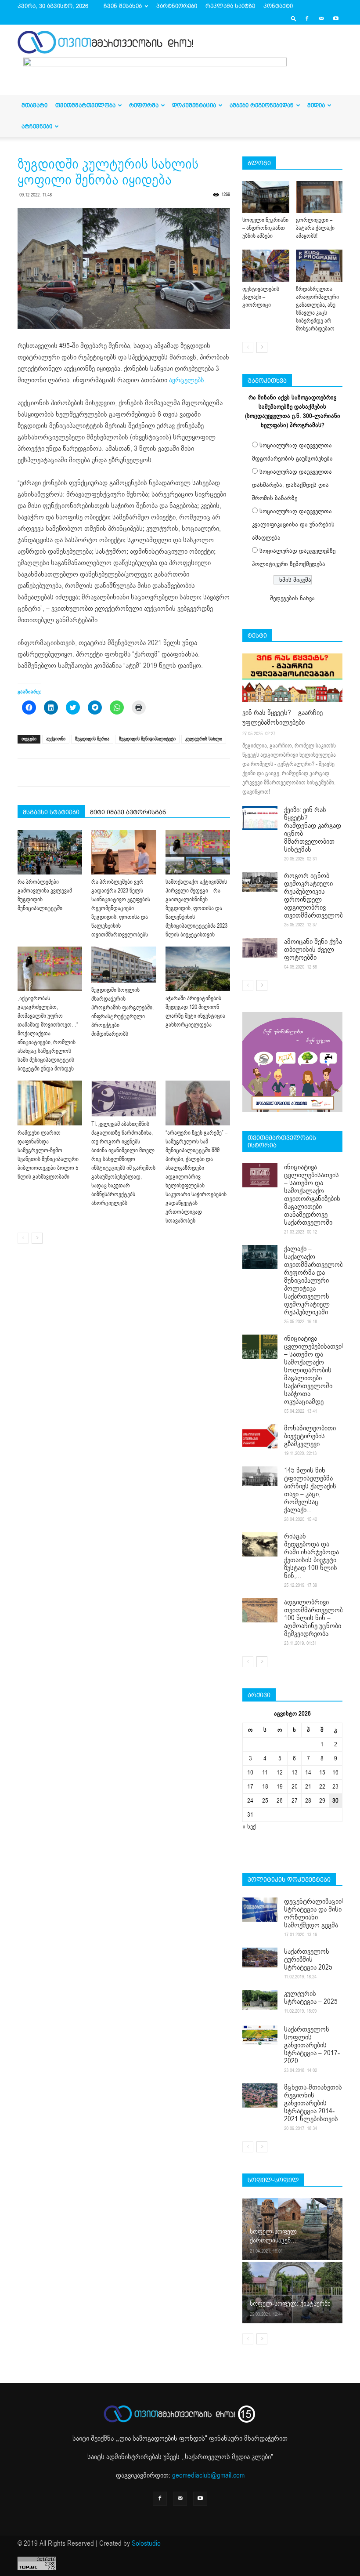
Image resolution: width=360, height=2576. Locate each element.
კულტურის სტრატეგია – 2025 (311, 1998)
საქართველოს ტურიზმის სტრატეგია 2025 (308, 1959)
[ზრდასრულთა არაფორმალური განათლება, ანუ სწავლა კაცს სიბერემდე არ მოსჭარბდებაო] (319, 266)
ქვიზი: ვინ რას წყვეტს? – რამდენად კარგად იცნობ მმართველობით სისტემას (313, 830)
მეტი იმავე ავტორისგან (128, 812)
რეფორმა (144, 105)
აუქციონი (56, 739)
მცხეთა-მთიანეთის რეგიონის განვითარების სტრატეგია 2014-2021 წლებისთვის (313, 2103)
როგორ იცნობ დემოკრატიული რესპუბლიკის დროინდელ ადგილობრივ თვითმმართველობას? (319, 896)
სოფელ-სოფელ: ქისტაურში (290, 2304)
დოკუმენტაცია (194, 105)
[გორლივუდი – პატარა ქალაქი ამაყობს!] (319, 197)
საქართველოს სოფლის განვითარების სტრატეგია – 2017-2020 (312, 2045)
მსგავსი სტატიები (51, 812)
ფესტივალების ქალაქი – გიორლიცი (261, 297)
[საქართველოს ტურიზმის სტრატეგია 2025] (260, 1957)
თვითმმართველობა (85, 105)
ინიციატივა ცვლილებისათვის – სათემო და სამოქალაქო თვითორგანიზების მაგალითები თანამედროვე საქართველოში (312, 1195)
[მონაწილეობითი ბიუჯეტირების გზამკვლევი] (260, 1436)
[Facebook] (307, 18)
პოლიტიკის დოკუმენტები (289, 1879)
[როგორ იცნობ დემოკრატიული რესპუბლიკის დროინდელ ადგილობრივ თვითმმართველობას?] (260, 882)
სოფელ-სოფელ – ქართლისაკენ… (276, 2236)
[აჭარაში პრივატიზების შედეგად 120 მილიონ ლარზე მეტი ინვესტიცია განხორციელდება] (198, 969)
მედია (316, 105)
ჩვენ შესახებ (123, 6)
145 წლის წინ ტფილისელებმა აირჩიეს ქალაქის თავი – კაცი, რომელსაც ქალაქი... (310, 1490)
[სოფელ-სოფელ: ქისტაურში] (292, 2292)
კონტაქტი (278, 6)
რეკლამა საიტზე (230, 6)
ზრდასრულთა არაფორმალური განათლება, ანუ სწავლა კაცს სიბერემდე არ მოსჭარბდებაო (317, 309)
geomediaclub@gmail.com (208, 2475)
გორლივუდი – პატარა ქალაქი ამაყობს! (315, 228)
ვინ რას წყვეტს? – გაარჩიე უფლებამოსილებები (283, 718)
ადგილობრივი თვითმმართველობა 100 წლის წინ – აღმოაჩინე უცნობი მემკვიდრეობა (315, 1618)
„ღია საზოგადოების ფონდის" (162, 2438)
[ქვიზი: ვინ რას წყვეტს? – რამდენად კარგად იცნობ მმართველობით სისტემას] (260, 818)
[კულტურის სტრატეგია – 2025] (260, 2000)
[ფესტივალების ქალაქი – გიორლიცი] (266, 266)
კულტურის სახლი (204, 739)
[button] (294, 18)
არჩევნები (37, 126)
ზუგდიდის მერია (92, 739)
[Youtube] (336, 18)
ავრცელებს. (187, 380)
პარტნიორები (177, 6)
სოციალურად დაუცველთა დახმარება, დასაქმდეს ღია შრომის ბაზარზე (292, 485)
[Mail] (321, 18)
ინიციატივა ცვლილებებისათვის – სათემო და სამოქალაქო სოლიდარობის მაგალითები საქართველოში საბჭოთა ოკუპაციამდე (315, 1370)
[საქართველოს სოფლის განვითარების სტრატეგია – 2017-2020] (260, 2035)
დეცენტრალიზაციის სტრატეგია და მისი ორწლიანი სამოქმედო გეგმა (315, 1913)
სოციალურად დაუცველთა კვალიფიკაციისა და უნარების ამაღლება (293, 524)
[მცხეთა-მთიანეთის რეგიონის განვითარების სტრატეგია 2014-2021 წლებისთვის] (260, 2095)
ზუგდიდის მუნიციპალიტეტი (147, 739)
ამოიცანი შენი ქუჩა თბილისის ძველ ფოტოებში (313, 950)
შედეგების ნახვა (292, 598)
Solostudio (146, 2543)
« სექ (249, 1827)
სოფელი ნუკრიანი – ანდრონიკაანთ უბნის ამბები (265, 228)
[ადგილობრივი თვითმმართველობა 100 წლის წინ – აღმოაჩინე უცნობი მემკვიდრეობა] (260, 1610)
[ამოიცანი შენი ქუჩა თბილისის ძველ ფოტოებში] (260, 948)
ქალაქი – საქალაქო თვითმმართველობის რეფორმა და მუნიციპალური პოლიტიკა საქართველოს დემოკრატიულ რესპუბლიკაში (317, 1281)
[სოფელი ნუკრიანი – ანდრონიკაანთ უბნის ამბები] (266, 197)
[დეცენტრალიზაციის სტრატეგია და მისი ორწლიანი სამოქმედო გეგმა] (260, 1910)
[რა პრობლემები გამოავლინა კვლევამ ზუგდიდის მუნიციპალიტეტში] (50, 852)
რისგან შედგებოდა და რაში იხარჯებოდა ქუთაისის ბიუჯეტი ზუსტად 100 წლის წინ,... (311, 1556)
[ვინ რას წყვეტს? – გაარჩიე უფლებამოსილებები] (292, 678)
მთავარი (34, 105)
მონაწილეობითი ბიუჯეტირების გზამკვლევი (310, 1436)
